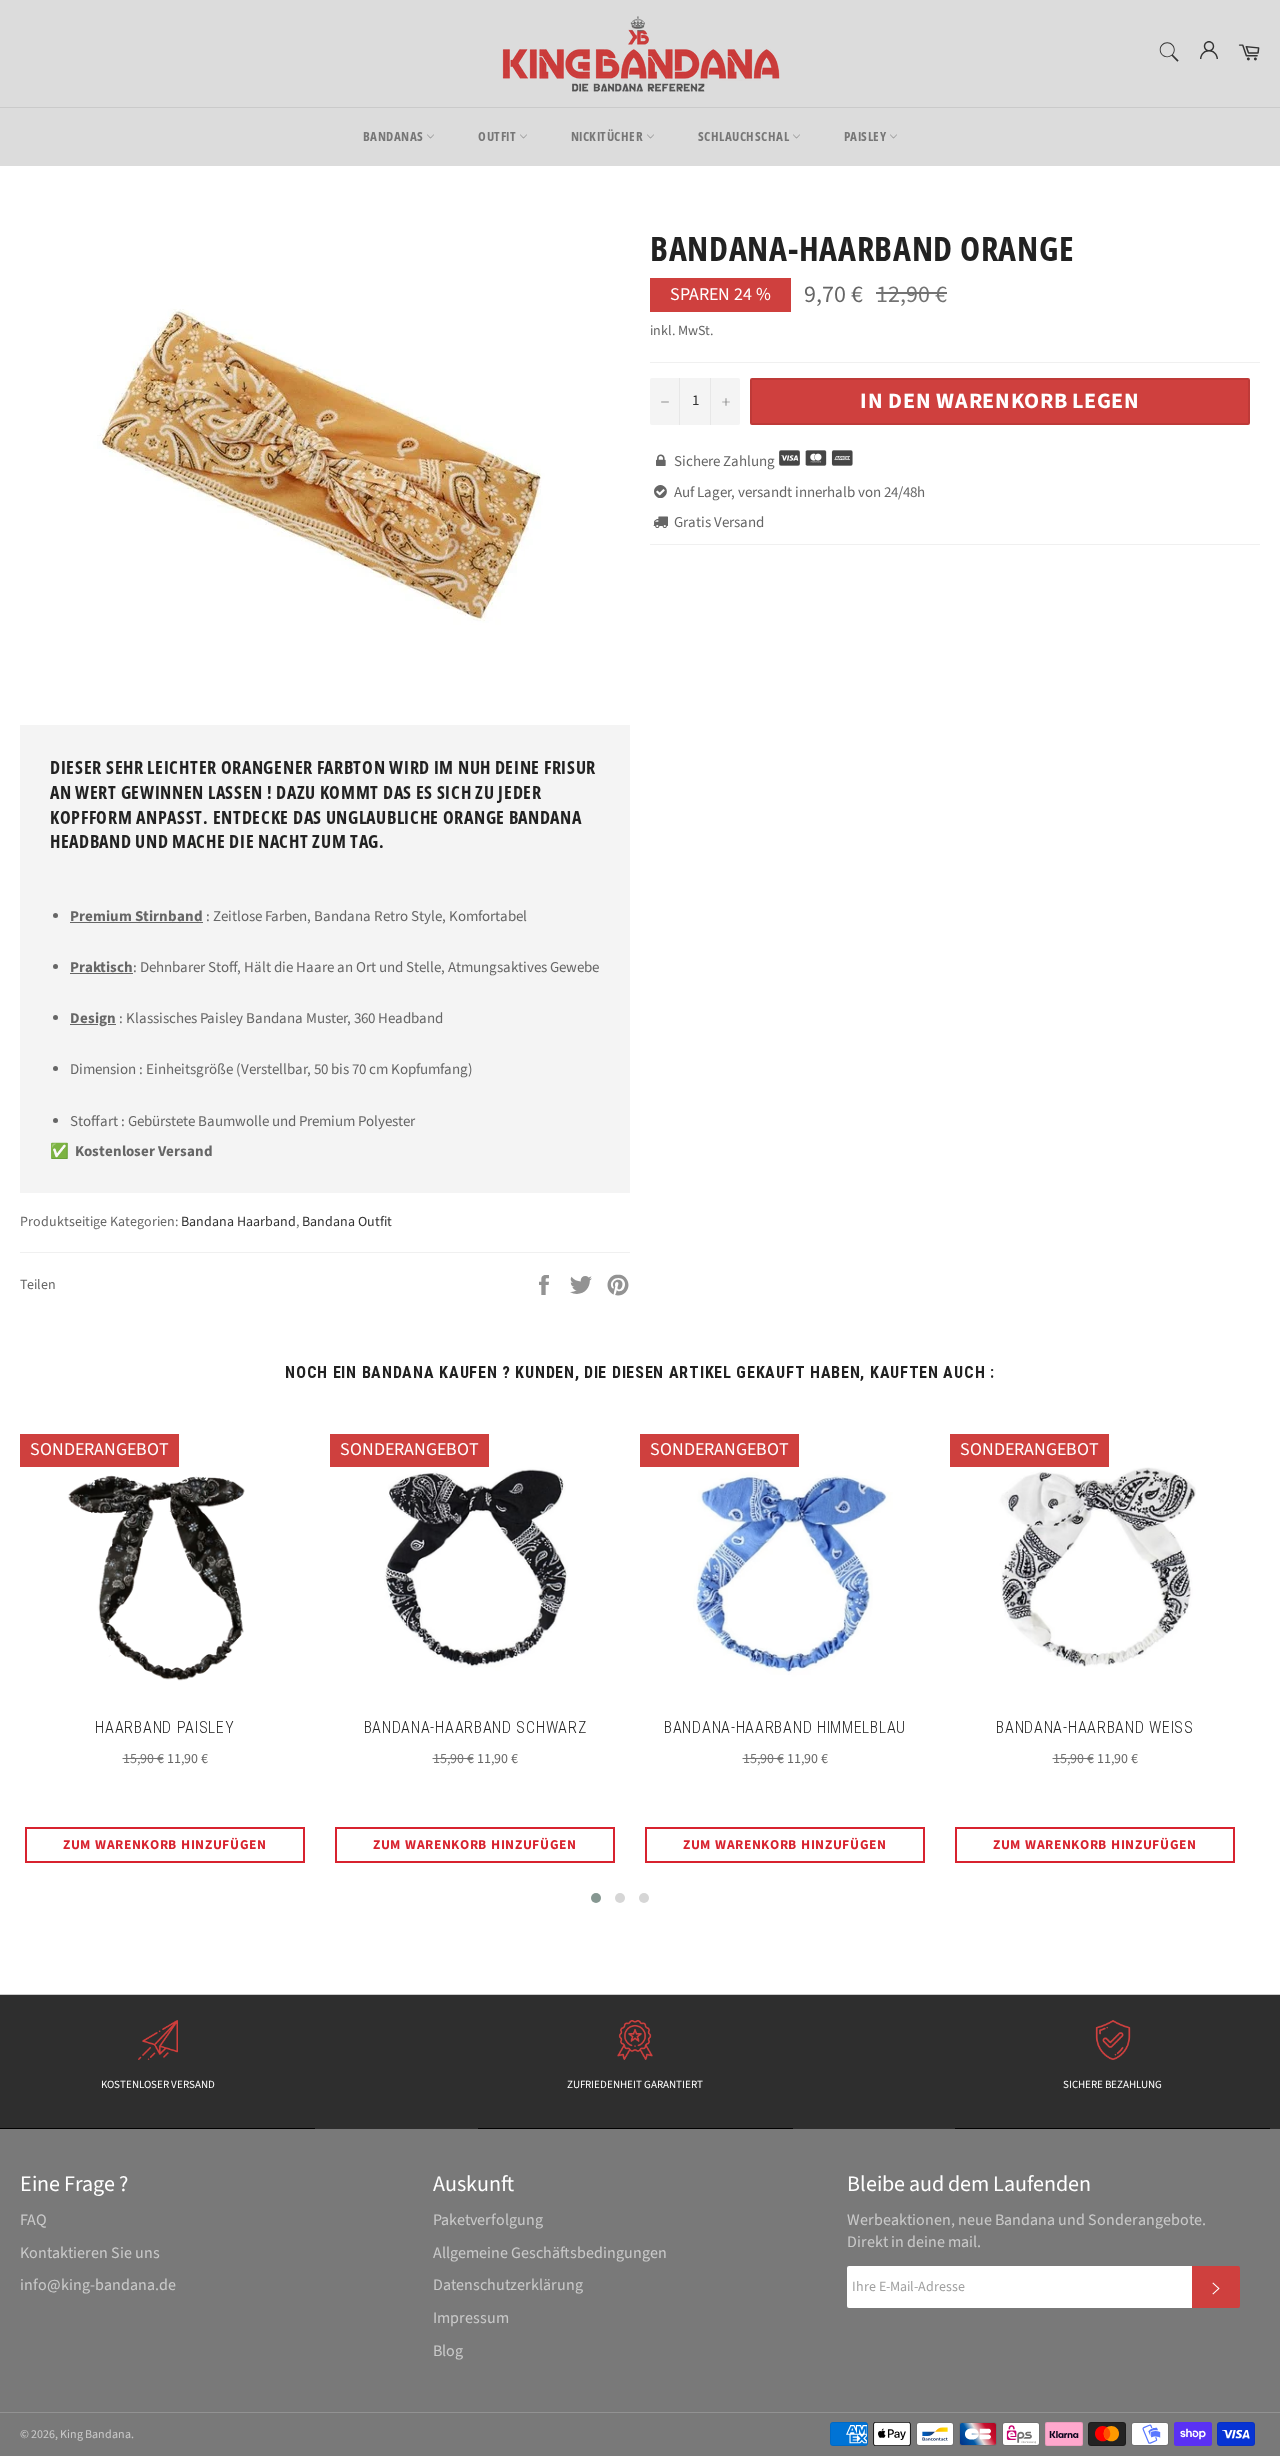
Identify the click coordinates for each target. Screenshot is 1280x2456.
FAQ (33, 2220)
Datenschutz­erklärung (508, 2285)
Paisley (866, 136)
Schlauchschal (745, 136)
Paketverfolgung (488, 2220)
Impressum (471, 2318)
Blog (448, 2351)
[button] (596, 1898)
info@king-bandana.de (98, 2285)
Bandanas (395, 136)
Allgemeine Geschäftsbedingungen (550, 2253)
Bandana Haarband (238, 1222)
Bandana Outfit (347, 1222)
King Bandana (95, 2434)
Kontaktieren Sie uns (90, 2253)
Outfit (498, 136)
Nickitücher (608, 136)
